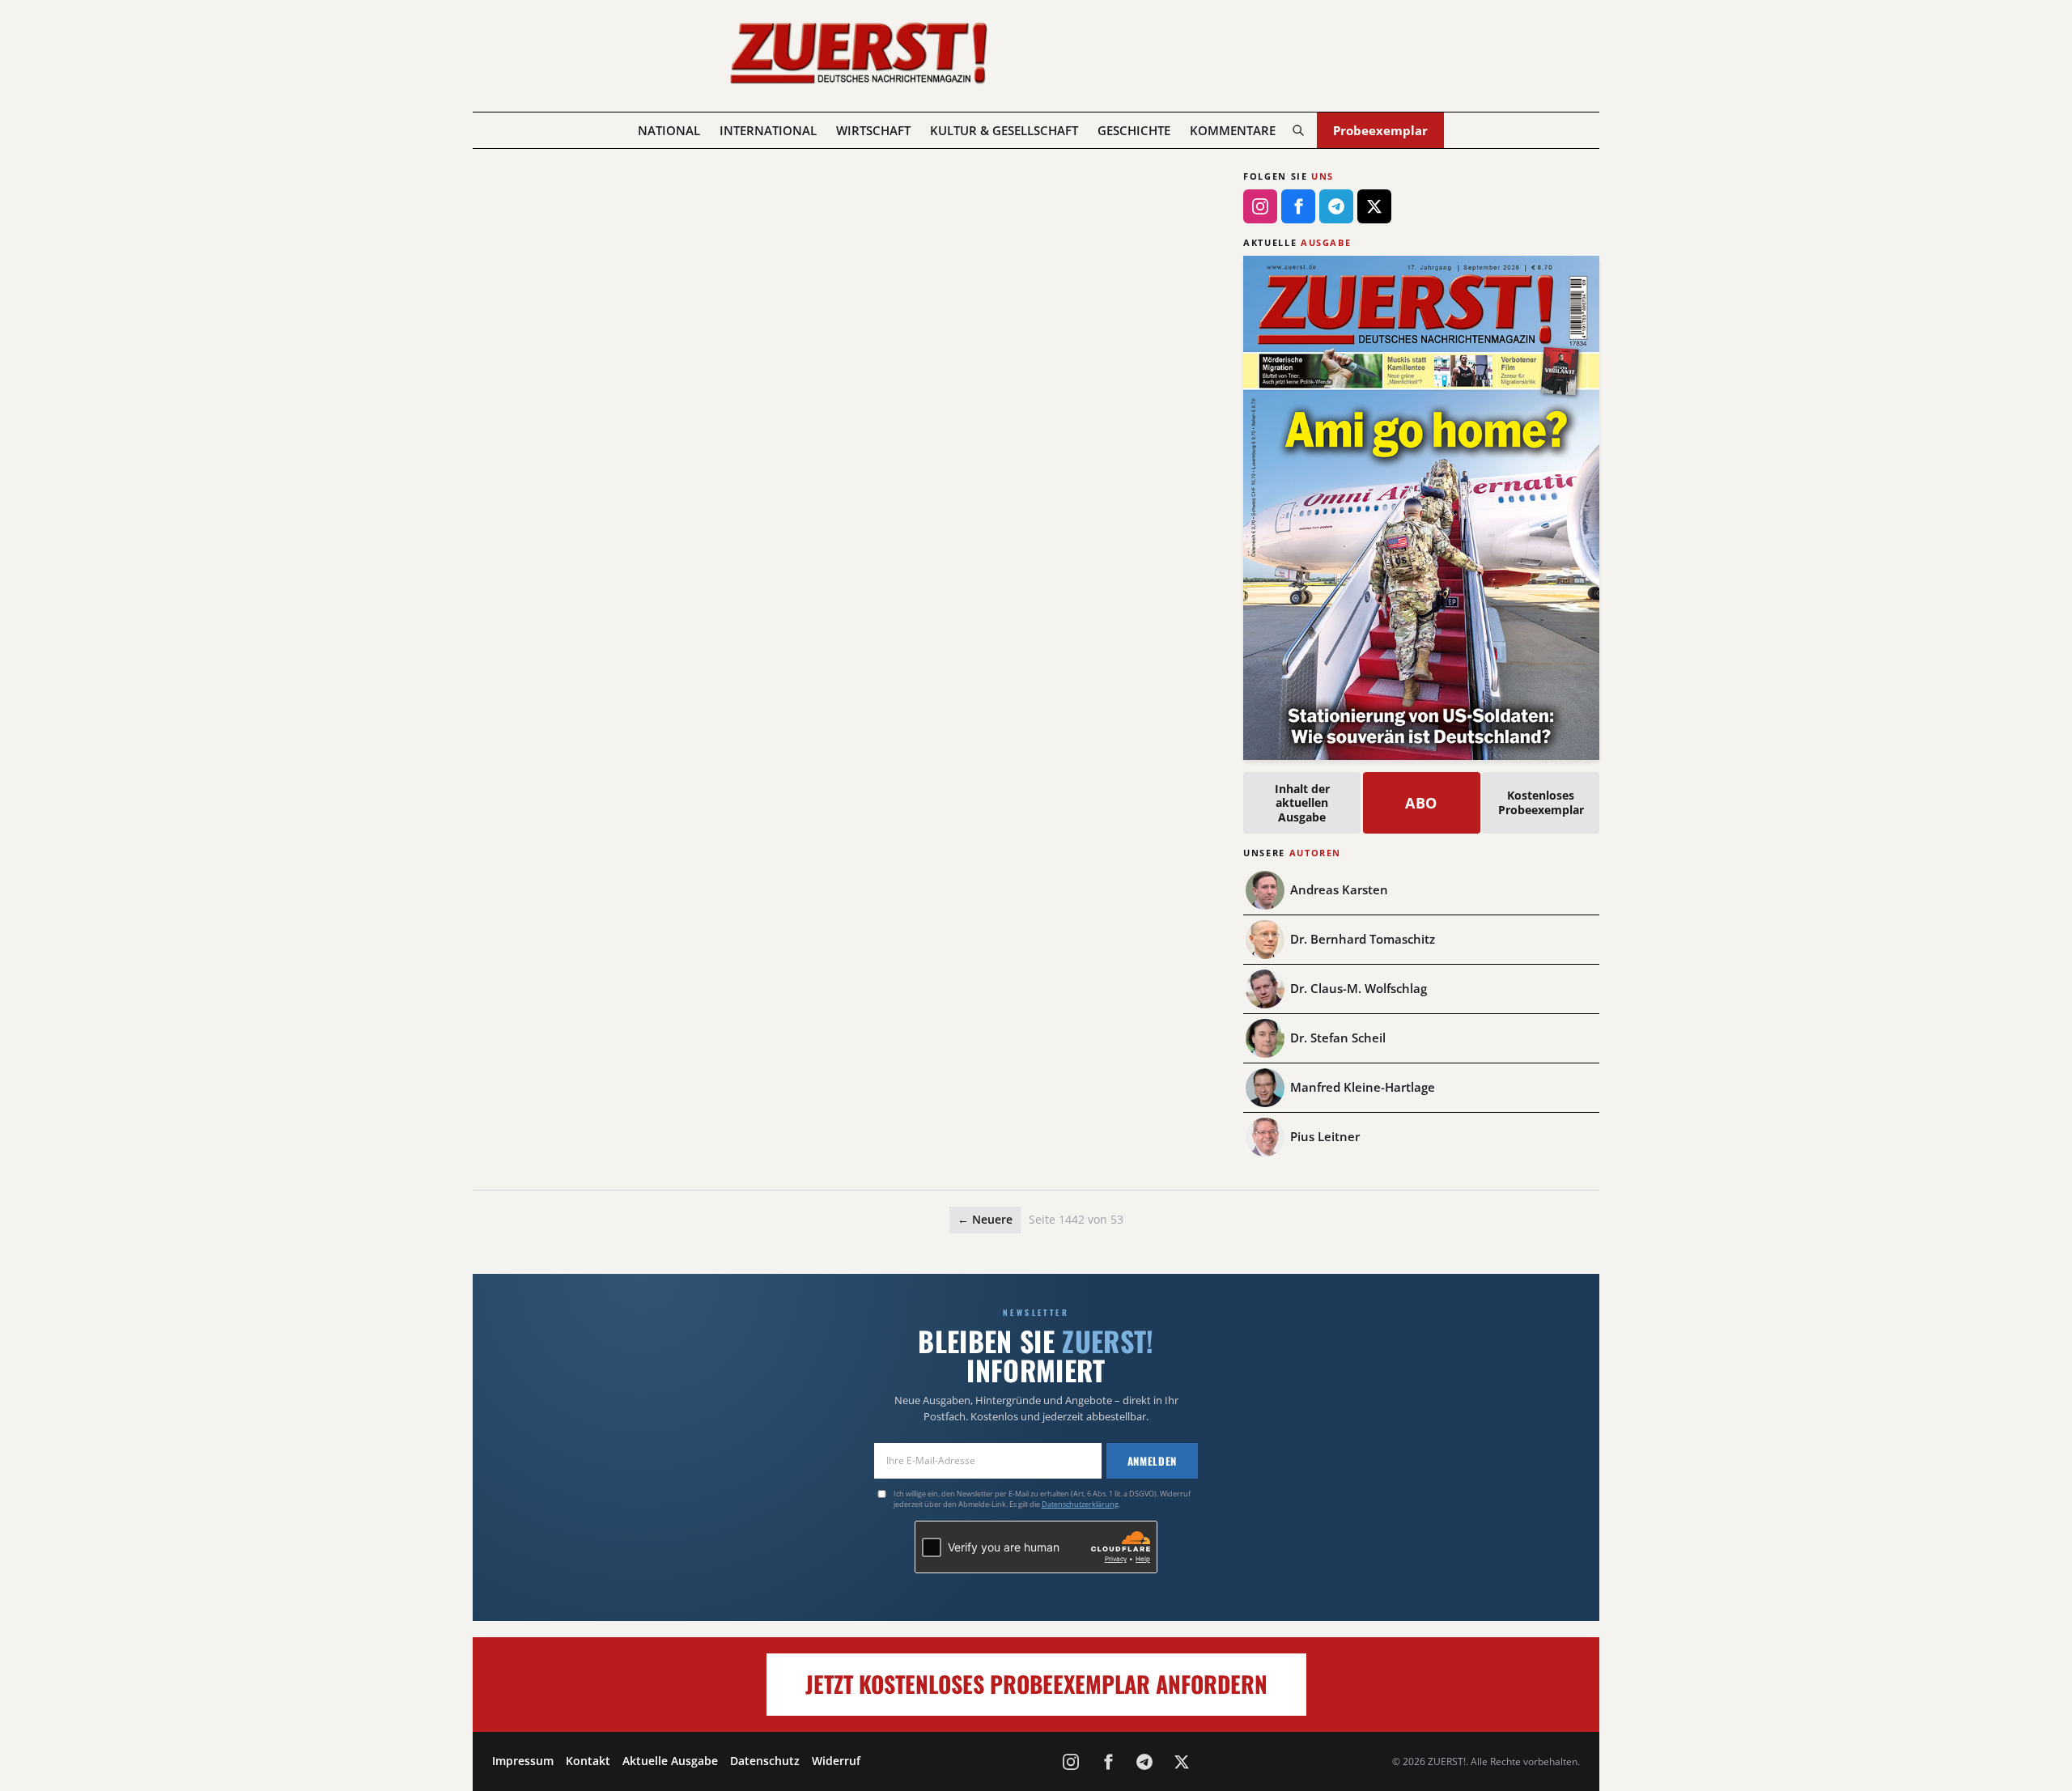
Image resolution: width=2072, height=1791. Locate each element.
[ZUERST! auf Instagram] (1260, 206)
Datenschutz (765, 1761)
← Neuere (985, 1219)
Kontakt (588, 1761)
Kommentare (1233, 130)
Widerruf (836, 1761)
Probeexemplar (1380, 130)
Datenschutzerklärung (1080, 1504)
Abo (1422, 803)
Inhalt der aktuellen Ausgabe (1302, 803)
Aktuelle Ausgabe (670, 1761)
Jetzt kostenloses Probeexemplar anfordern (1036, 1684)
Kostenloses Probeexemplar (1541, 802)
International (768, 130)
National (669, 130)
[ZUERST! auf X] (1374, 206)
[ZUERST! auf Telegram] (1336, 206)
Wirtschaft (873, 130)
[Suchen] (1298, 130)
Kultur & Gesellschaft (1004, 130)
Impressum (523, 1761)
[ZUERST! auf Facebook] (1298, 206)
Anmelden (1152, 1461)
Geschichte (1134, 130)
